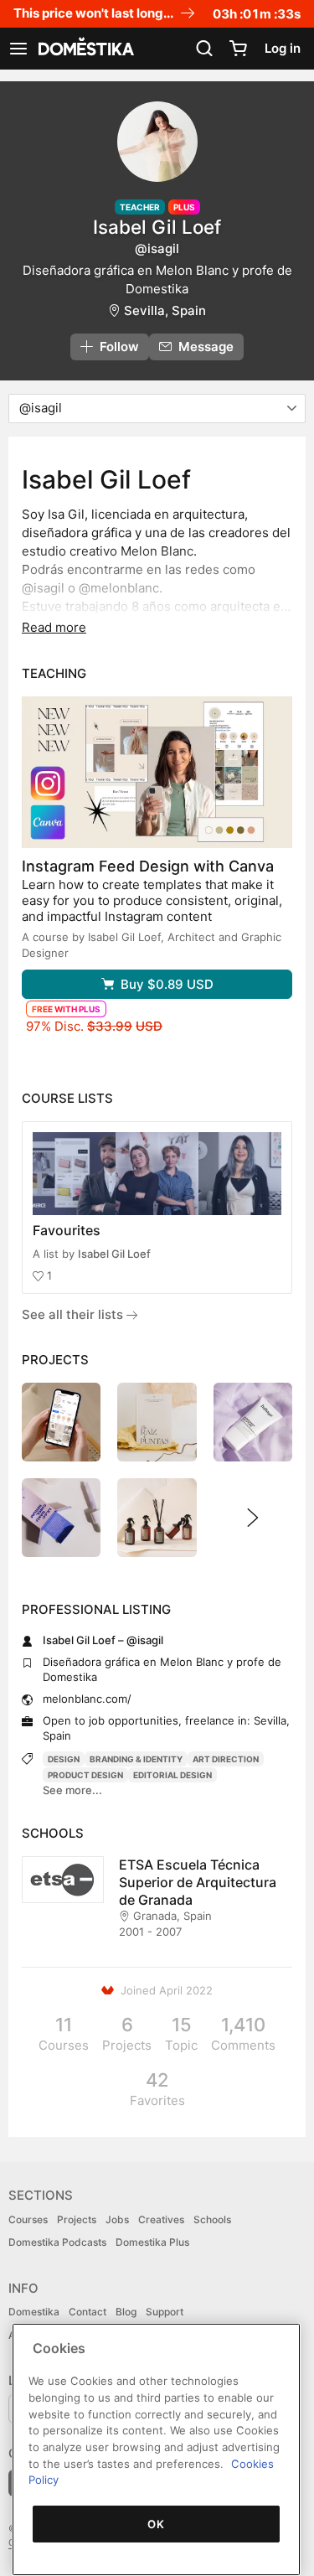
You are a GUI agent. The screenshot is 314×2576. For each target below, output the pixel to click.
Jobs (117, 2219)
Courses (28, 2219)
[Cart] (238, 49)
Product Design (85, 1775)
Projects (77, 2219)
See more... (72, 1790)
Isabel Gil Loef (114, 1254)
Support (165, 2312)
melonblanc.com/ (87, 1699)
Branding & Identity (136, 1759)
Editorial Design (172, 1775)
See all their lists (74, 1314)
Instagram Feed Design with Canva (148, 866)
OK (156, 2524)
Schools (212, 2219)
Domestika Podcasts (57, 2242)
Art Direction (226, 1759)
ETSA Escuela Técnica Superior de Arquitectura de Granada (198, 1882)
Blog (126, 2312)
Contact (88, 2312)
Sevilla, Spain (165, 310)
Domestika (34, 2312)
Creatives (161, 2219)
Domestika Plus (152, 2242)
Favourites (67, 1230)
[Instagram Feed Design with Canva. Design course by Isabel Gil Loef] (157, 773)
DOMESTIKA (85, 49)
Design (64, 1759)
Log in (283, 48)
